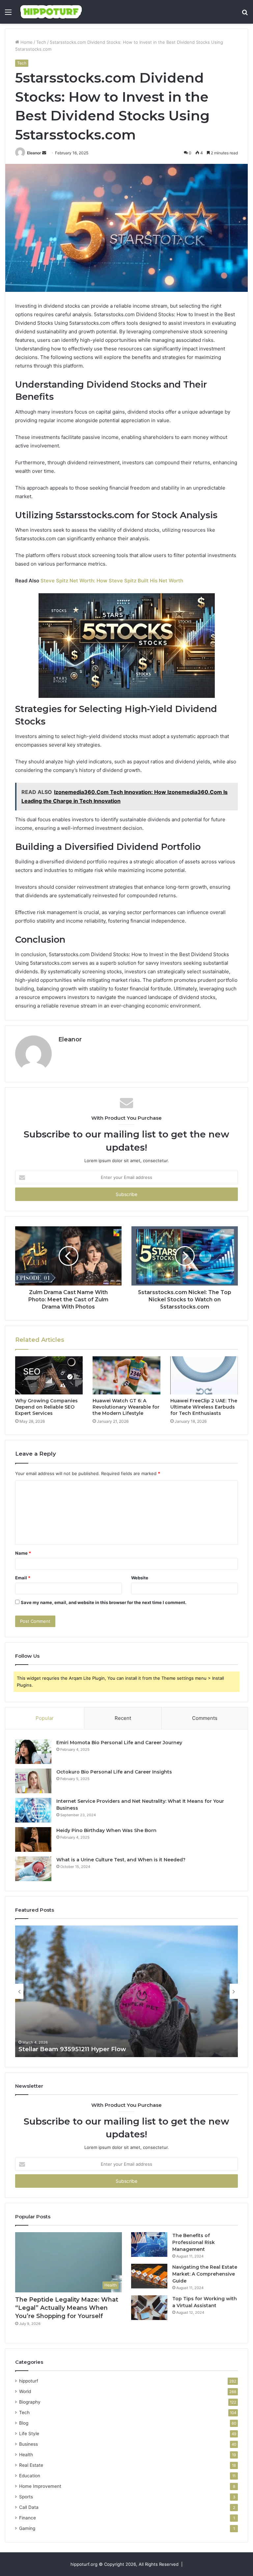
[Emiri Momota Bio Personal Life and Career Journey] (33, 1752)
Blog (24, 2423)
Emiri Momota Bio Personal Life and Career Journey (119, 1743)
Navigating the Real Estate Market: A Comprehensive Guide (205, 2274)
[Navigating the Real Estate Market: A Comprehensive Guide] (149, 2276)
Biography (30, 2402)
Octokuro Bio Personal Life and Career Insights (114, 1772)
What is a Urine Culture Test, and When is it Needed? (121, 1860)
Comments (205, 1718)
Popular (45, 1718)
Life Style (29, 2434)
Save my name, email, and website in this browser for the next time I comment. (104, 1602)
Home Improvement (40, 2486)
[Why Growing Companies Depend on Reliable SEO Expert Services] (49, 1375)
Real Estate (31, 2465)
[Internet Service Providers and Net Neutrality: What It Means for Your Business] (33, 1810)
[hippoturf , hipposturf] (51, 12)
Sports (26, 2497)
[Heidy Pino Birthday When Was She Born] (33, 1839)
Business (28, 2444)
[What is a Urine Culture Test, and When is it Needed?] (33, 1869)
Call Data (29, 2507)
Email (23, 1578)
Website (140, 1578)
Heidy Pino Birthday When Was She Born (106, 1830)
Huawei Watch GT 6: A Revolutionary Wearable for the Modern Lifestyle (126, 1407)
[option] (126, 1991)
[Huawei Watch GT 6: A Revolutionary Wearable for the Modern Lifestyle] (126, 1375)
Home (26, 42)
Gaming (27, 2528)
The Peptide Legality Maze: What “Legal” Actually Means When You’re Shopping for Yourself (67, 2308)
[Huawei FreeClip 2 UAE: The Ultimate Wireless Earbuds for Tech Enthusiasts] (204, 1375)
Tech (41, 42)
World (25, 2391)
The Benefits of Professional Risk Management (194, 2242)
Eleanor (34, 153)
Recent (123, 1718)
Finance (28, 2518)
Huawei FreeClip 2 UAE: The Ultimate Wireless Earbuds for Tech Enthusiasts (204, 1407)
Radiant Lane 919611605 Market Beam (77, 2049)
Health (26, 2455)
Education (30, 2476)
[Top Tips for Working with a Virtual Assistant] (149, 2308)
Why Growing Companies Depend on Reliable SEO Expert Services (46, 1407)
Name (23, 1553)
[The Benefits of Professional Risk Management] (149, 2244)
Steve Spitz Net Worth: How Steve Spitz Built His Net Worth (112, 581)
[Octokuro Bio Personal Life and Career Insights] (33, 1781)
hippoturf (29, 2381)
